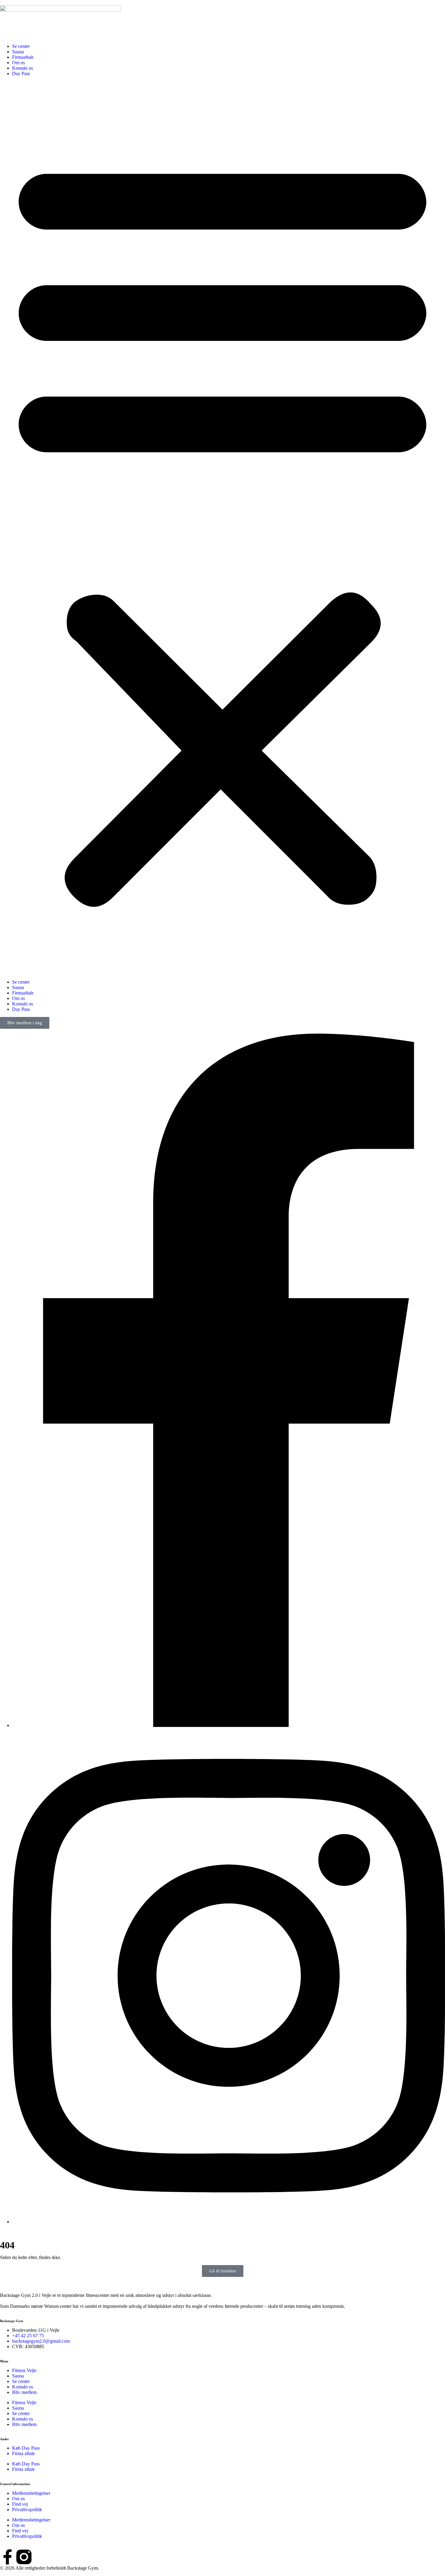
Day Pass (21, 73)
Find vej (20, 2504)
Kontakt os (23, 68)
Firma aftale (23, 2453)
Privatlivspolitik (27, 2509)
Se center (21, 46)
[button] (222, 528)
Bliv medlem (24, 2392)
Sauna (18, 52)
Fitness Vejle (24, 2370)
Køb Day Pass (26, 2448)
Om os (18, 63)
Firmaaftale (23, 57)
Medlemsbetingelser (31, 2493)
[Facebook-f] (8, 2557)
